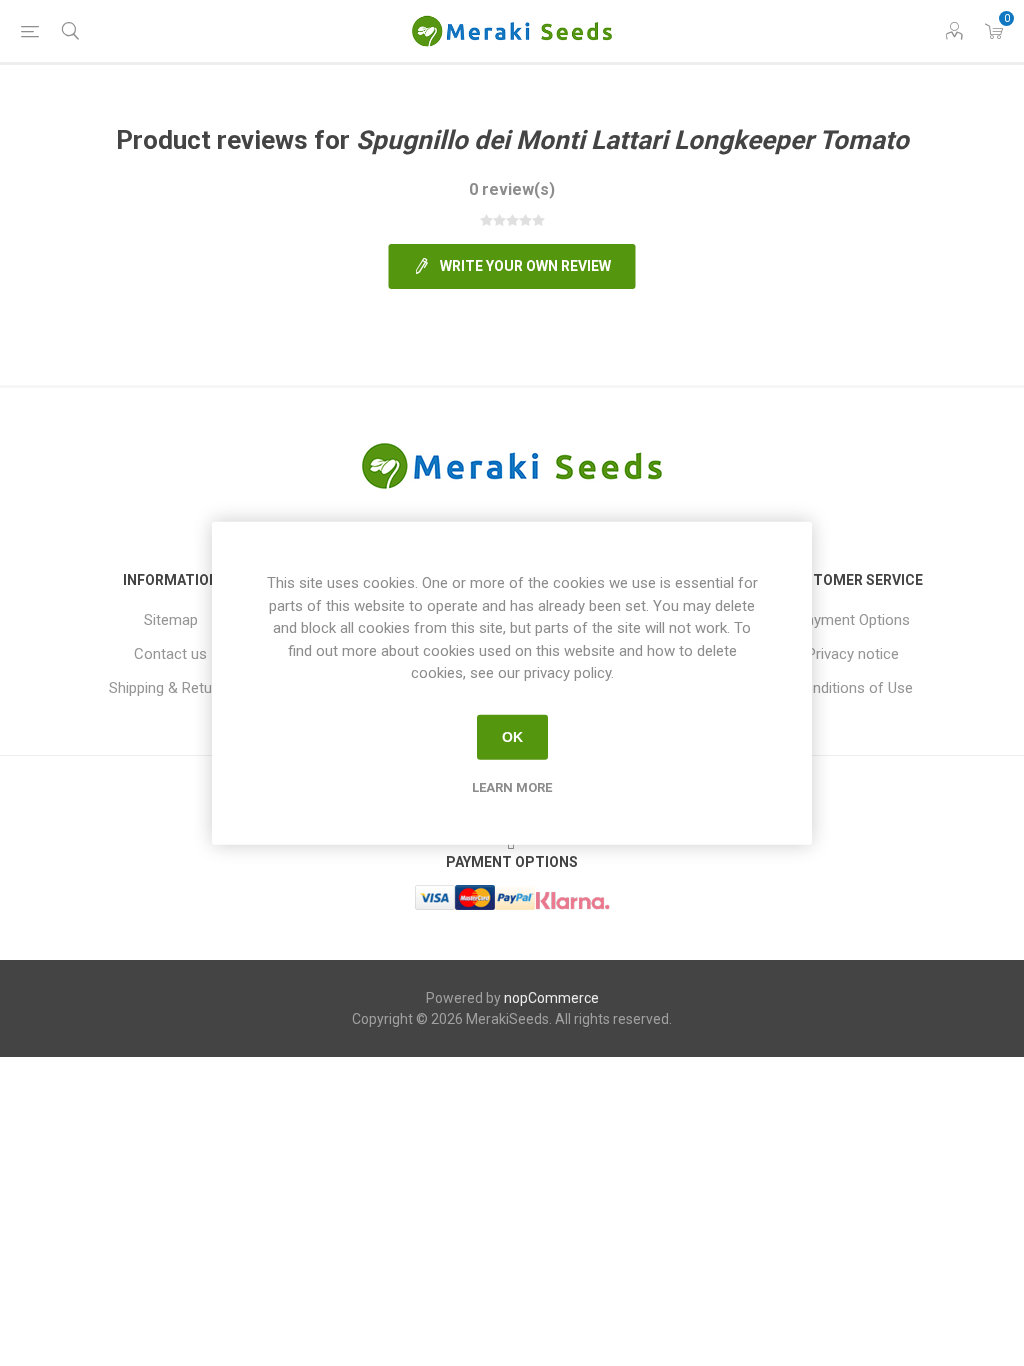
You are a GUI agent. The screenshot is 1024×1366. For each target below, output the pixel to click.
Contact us (170, 654)
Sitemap (171, 620)
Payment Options (853, 620)
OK (512, 737)
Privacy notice (853, 654)
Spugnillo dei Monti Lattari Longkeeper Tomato (632, 140)
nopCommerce (551, 998)
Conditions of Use (853, 688)
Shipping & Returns (171, 688)
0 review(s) (512, 189)
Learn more (512, 786)
